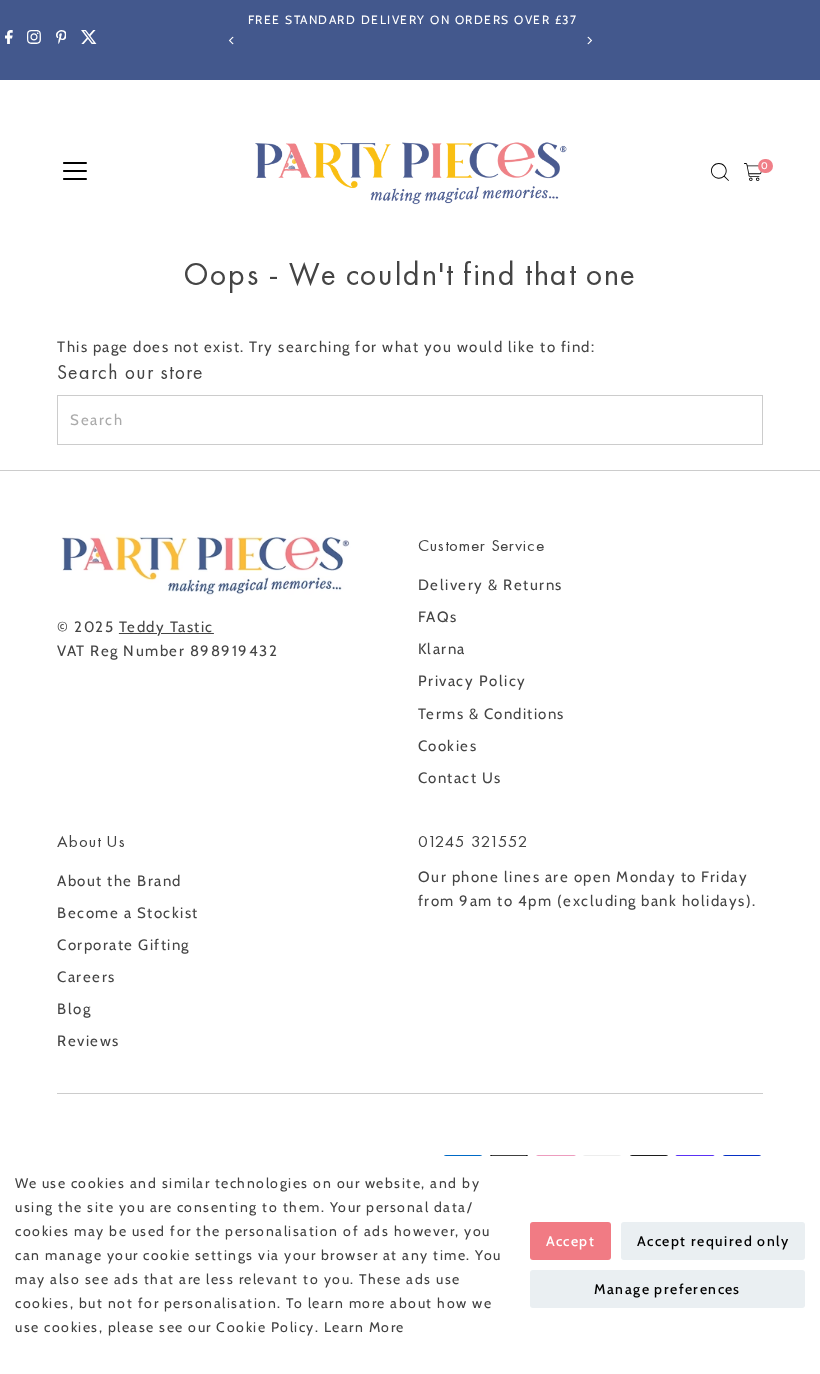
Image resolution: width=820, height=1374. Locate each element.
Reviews (88, 1041)
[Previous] (231, 40)
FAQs (438, 617)
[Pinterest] (61, 40)
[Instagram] (34, 40)
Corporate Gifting (123, 945)
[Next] (588, 40)
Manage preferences (667, 1289)
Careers (86, 977)
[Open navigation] (75, 172)
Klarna (442, 649)
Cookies (448, 746)
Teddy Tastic (166, 627)
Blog (74, 1009)
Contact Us (460, 778)
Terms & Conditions (491, 714)
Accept (570, 1241)
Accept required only (713, 1241)
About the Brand (119, 881)
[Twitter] (89, 40)
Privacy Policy (472, 681)
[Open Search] (720, 172)
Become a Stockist (128, 913)
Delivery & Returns (490, 585)
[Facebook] (9, 40)
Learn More (364, 1327)
